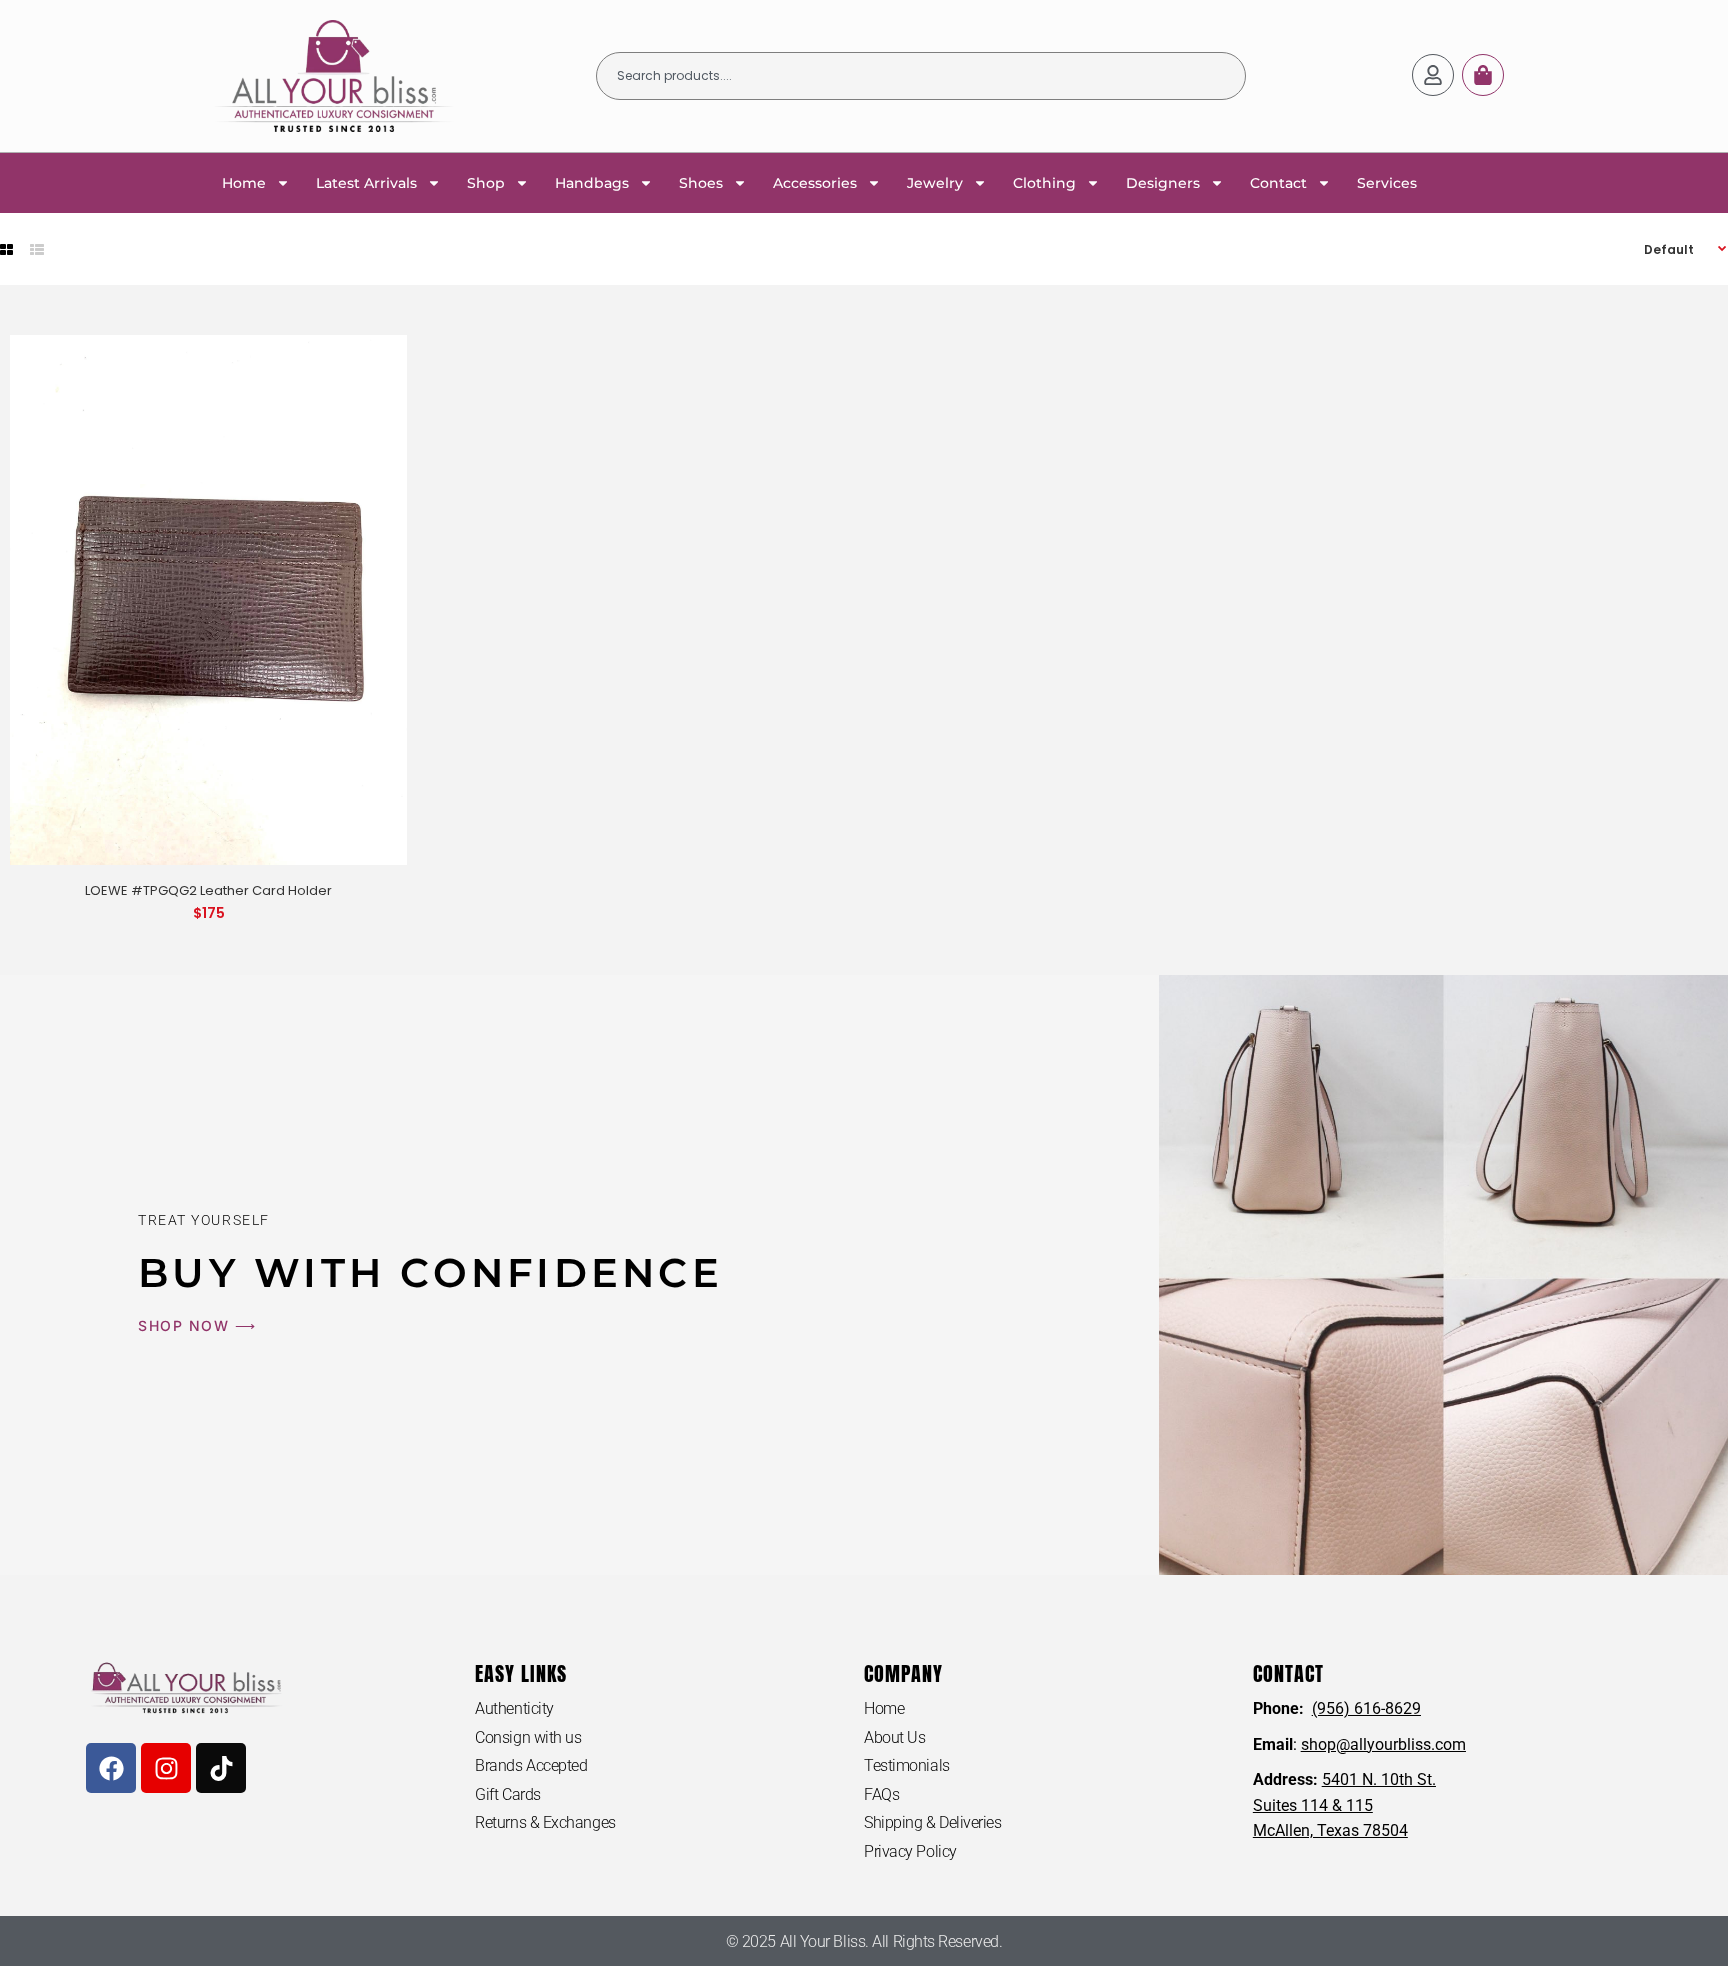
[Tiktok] (221, 1768)
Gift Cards (508, 1794)
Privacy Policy (910, 1851)
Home (244, 183)
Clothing (1044, 183)
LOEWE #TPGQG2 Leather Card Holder (208, 890)
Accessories (815, 183)
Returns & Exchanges (545, 1822)
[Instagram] (166, 1768)
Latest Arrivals (366, 183)
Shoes (701, 183)
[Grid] (6, 250)
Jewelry (935, 183)
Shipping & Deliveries (933, 1822)
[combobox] (921, 76)
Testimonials (907, 1765)
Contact (1278, 183)
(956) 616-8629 (1366, 1708)
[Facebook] (111, 1768)
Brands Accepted (531, 1765)
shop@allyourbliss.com (1383, 1744)
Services (1387, 183)
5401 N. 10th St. (1379, 1779)
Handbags (592, 183)
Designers (1163, 183)
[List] (37, 250)
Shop (486, 183)
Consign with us (528, 1737)
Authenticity (514, 1708)
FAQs (881, 1794)
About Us (894, 1737)
